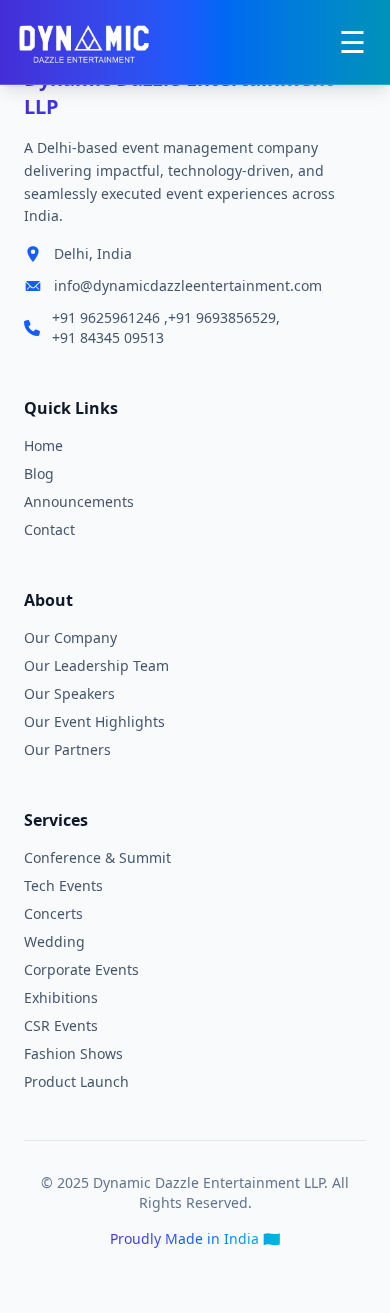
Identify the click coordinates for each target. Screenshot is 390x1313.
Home (43, 445)
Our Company (70, 637)
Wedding (54, 941)
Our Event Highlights (94, 721)
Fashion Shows (73, 1053)
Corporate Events (81, 969)
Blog (39, 473)
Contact (49, 529)
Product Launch (76, 1081)
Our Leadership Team (96, 665)
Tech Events (63, 885)
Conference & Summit (97, 857)
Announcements (79, 501)
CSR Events (61, 1025)
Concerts (53, 913)
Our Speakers (69, 693)
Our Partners (67, 749)
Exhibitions (61, 997)
